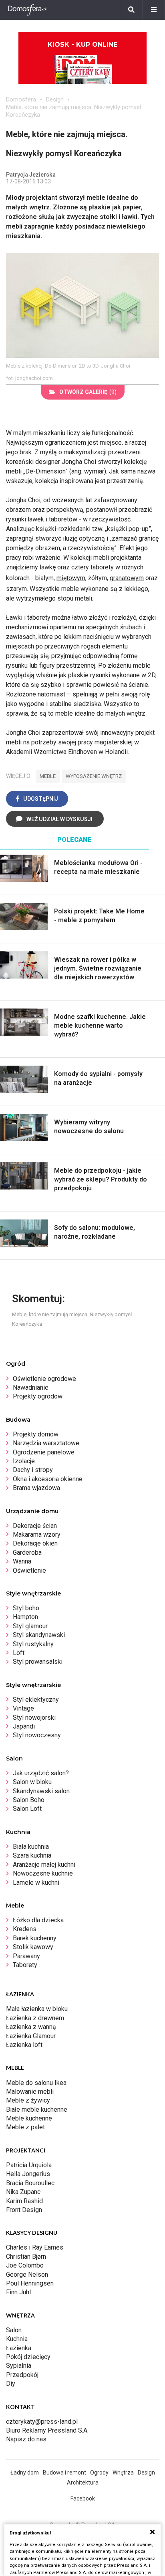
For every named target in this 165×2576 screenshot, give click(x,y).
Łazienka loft (24, 2045)
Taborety (25, 1965)
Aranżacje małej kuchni (44, 1865)
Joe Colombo (25, 2265)
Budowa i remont (64, 2473)
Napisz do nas (26, 2439)
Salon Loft (27, 1809)
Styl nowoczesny (37, 1735)
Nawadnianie (31, 1387)
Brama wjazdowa (36, 1488)
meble (48, 776)
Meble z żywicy (28, 2100)
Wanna (22, 1561)
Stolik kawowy (33, 1947)
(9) (88, 392)
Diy (11, 2384)
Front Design (24, 2210)
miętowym (71, 578)
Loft (19, 1653)
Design (55, 99)
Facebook (83, 2498)
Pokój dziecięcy (28, 2357)
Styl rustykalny (33, 1644)
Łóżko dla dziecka (38, 1920)
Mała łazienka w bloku (37, 2009)
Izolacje (24, 1461)
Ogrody (99, 2473)
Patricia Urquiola (29, 2165)
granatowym (127, 578)
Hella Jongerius (28, 2174)
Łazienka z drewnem (35, 2018)
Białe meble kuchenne (37, 2110)
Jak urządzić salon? (41, 1773)
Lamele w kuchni (36, 1883)
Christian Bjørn (26, 2257)
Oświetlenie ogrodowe (44, 1379)
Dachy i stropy (33, 1470)
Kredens (25, 1929)
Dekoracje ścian (35, 1526)
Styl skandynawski (39, 1635)
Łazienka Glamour (31, 2036)
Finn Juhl (18, 2292)
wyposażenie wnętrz (94, 776)
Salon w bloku (32, 1782)
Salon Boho (29, 1800)
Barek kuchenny (35, 1938)
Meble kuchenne (29, 2118)
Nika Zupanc (23, 2192)
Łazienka (19, 2348)
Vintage (23, 1708)
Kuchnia (17, 2339)
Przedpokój (22, 2375)
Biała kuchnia (31, 1847)
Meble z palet (25, 2127)
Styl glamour (30, 1626)
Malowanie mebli (30, 2092)
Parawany (26, 1956)
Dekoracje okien (35, 1543)
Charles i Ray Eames (35, 2247)
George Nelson (27, 2275)
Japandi (24, 1726)
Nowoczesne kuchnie (43, 1873)
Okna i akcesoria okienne (48, 1479)
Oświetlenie (29, 1570)
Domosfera (21, 99)
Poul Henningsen (30, 2283)
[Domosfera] (27, 10)
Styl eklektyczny (36, 1700)
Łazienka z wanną (31, 2027)
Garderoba (27, 1553)
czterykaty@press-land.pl (42, 2422)
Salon (14, 2330)
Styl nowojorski (34, 1718)
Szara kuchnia (32, 1855)
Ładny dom (25, 2473)
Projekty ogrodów (38, 1396)
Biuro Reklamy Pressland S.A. (47, 2430)
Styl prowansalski (38, 1662)
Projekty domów (36, 1434)
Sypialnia (19, 2366)
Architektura (83, 2483)
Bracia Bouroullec (30, 2183)
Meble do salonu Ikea (36, 2083)
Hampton (25, 1617)
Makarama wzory (37, 1535)
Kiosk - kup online (82, 45)
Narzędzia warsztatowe (46, 1443)
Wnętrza (123, 2473)
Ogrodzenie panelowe (44, 1452)
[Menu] (154, 10)
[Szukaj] (131, 10)
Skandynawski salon (41, 1791)
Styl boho (26, 1608)
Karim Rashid (24, 2201)
